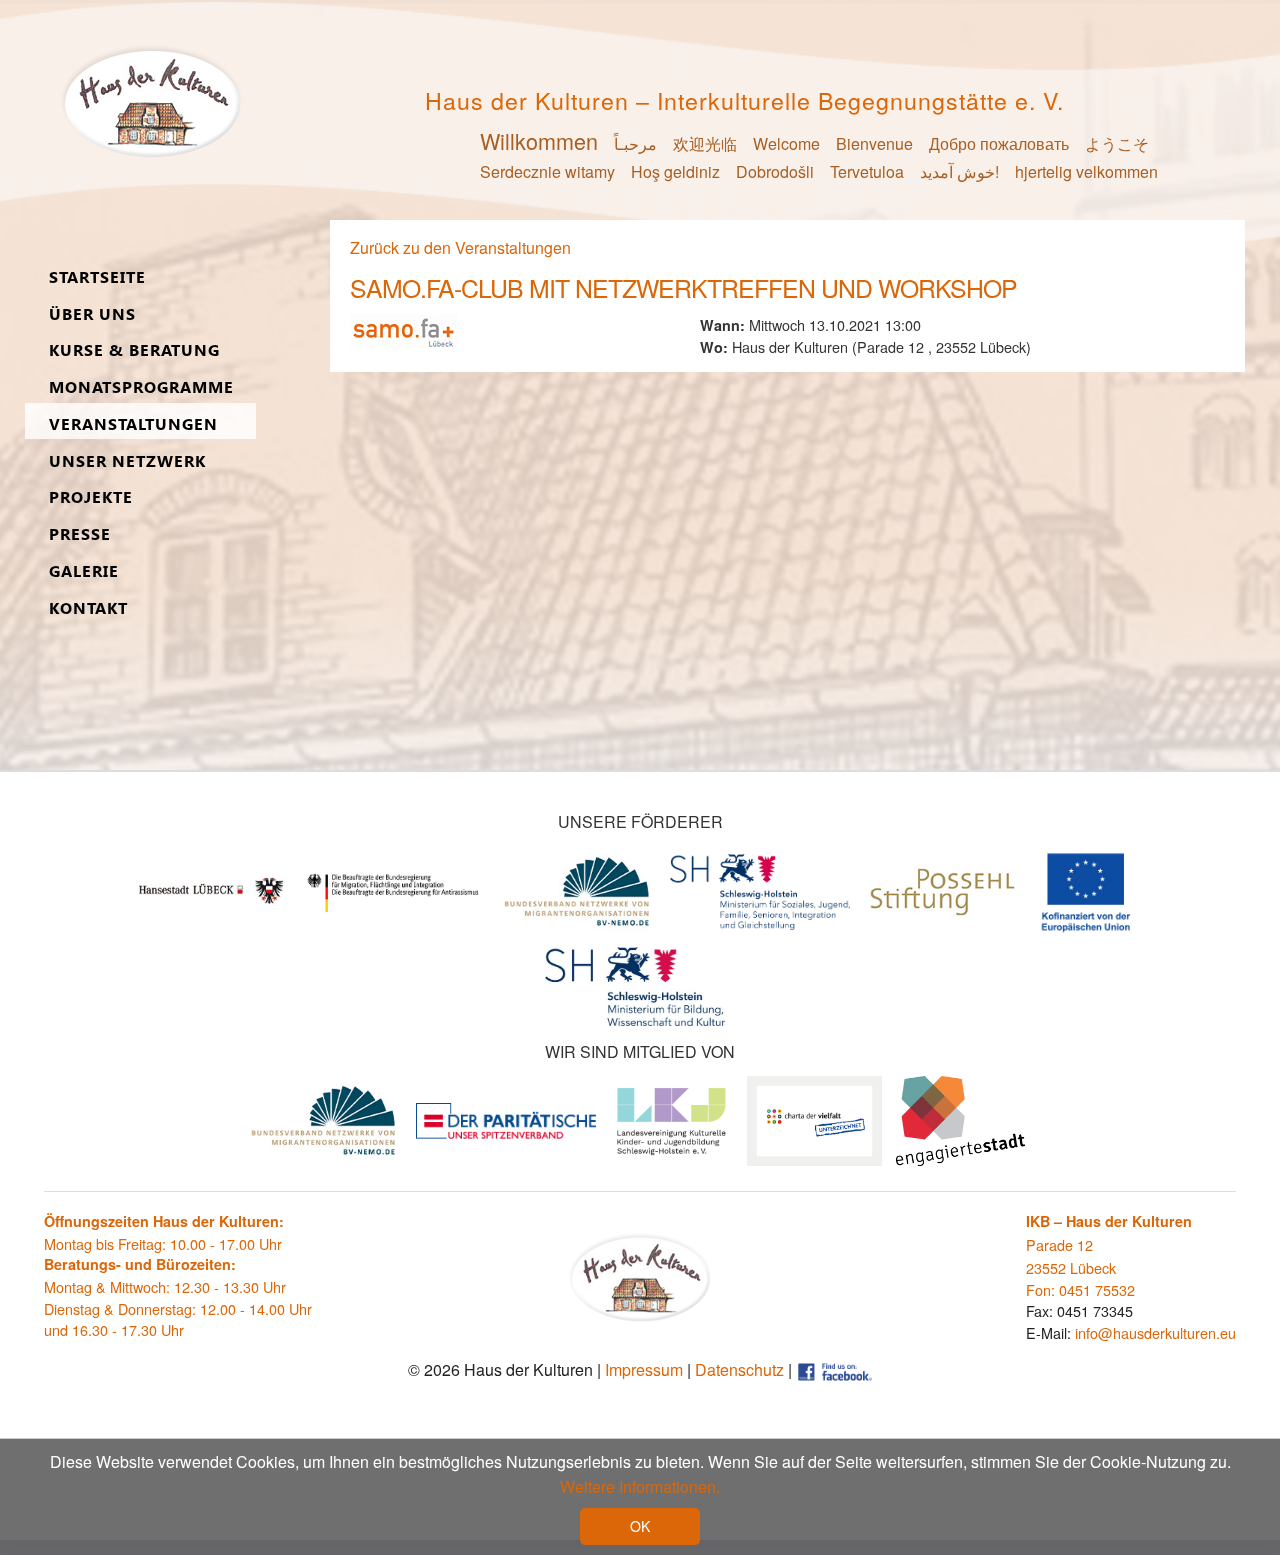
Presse (80, 534)
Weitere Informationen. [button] (640, 1486)
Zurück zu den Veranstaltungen (460, 247)
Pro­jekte (91, 497)
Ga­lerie (84, 571)
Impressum (644, 1369)
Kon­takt (88, 608)
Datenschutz (739, 1369)
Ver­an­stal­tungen (133, 424)
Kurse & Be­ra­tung (134, 350)
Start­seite (97, 277)
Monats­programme (141, 387)
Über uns (92, 314)
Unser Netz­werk (127, 461)
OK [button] (640, 1526)
